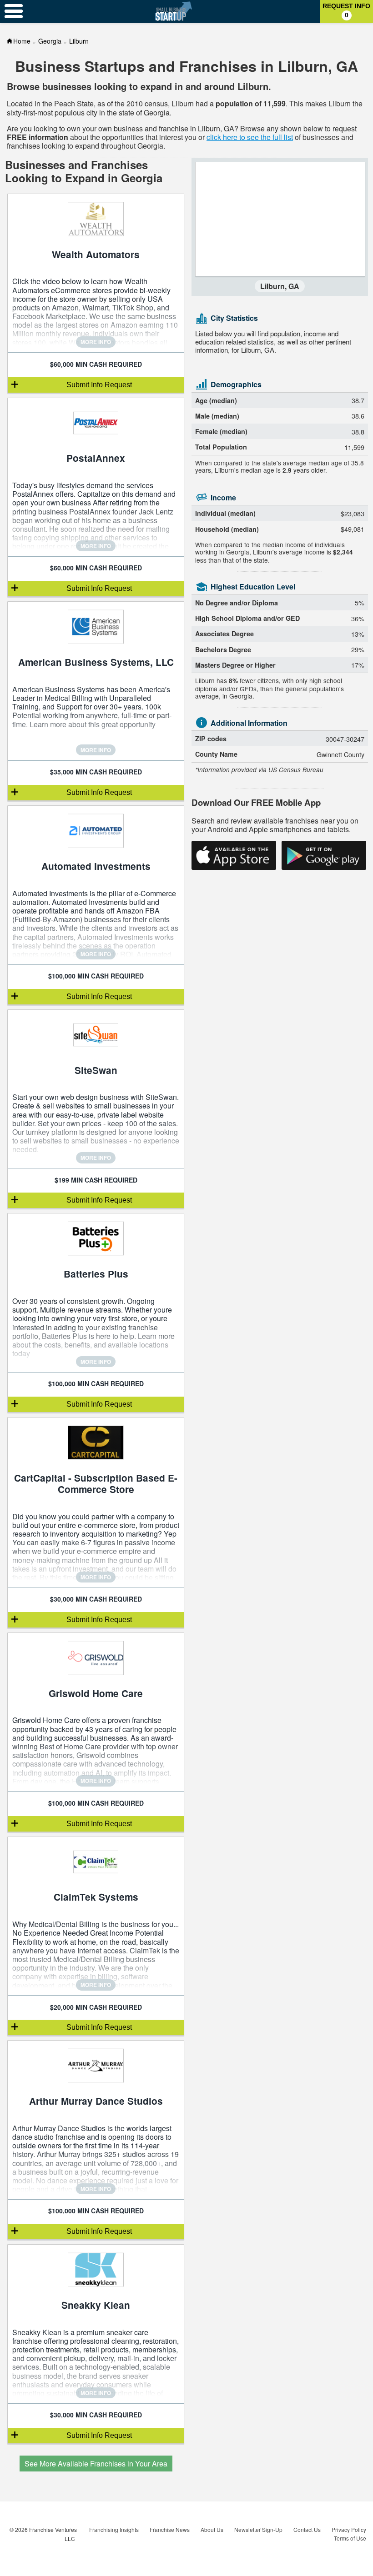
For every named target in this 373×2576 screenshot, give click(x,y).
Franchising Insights (114, 2529)
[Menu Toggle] (14, 11)
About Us (212, 2529)
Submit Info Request (99, 385)
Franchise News (170, 2529)
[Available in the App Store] (234, 855)
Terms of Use (350, 2538)
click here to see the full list (250, 137)
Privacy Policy (349, 2529)
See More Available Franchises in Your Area (96, 2464)
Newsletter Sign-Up (258, 2529)
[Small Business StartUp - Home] (174, 11)
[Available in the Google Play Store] (324, 855)
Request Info (346, 10)
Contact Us (307, 2529)
